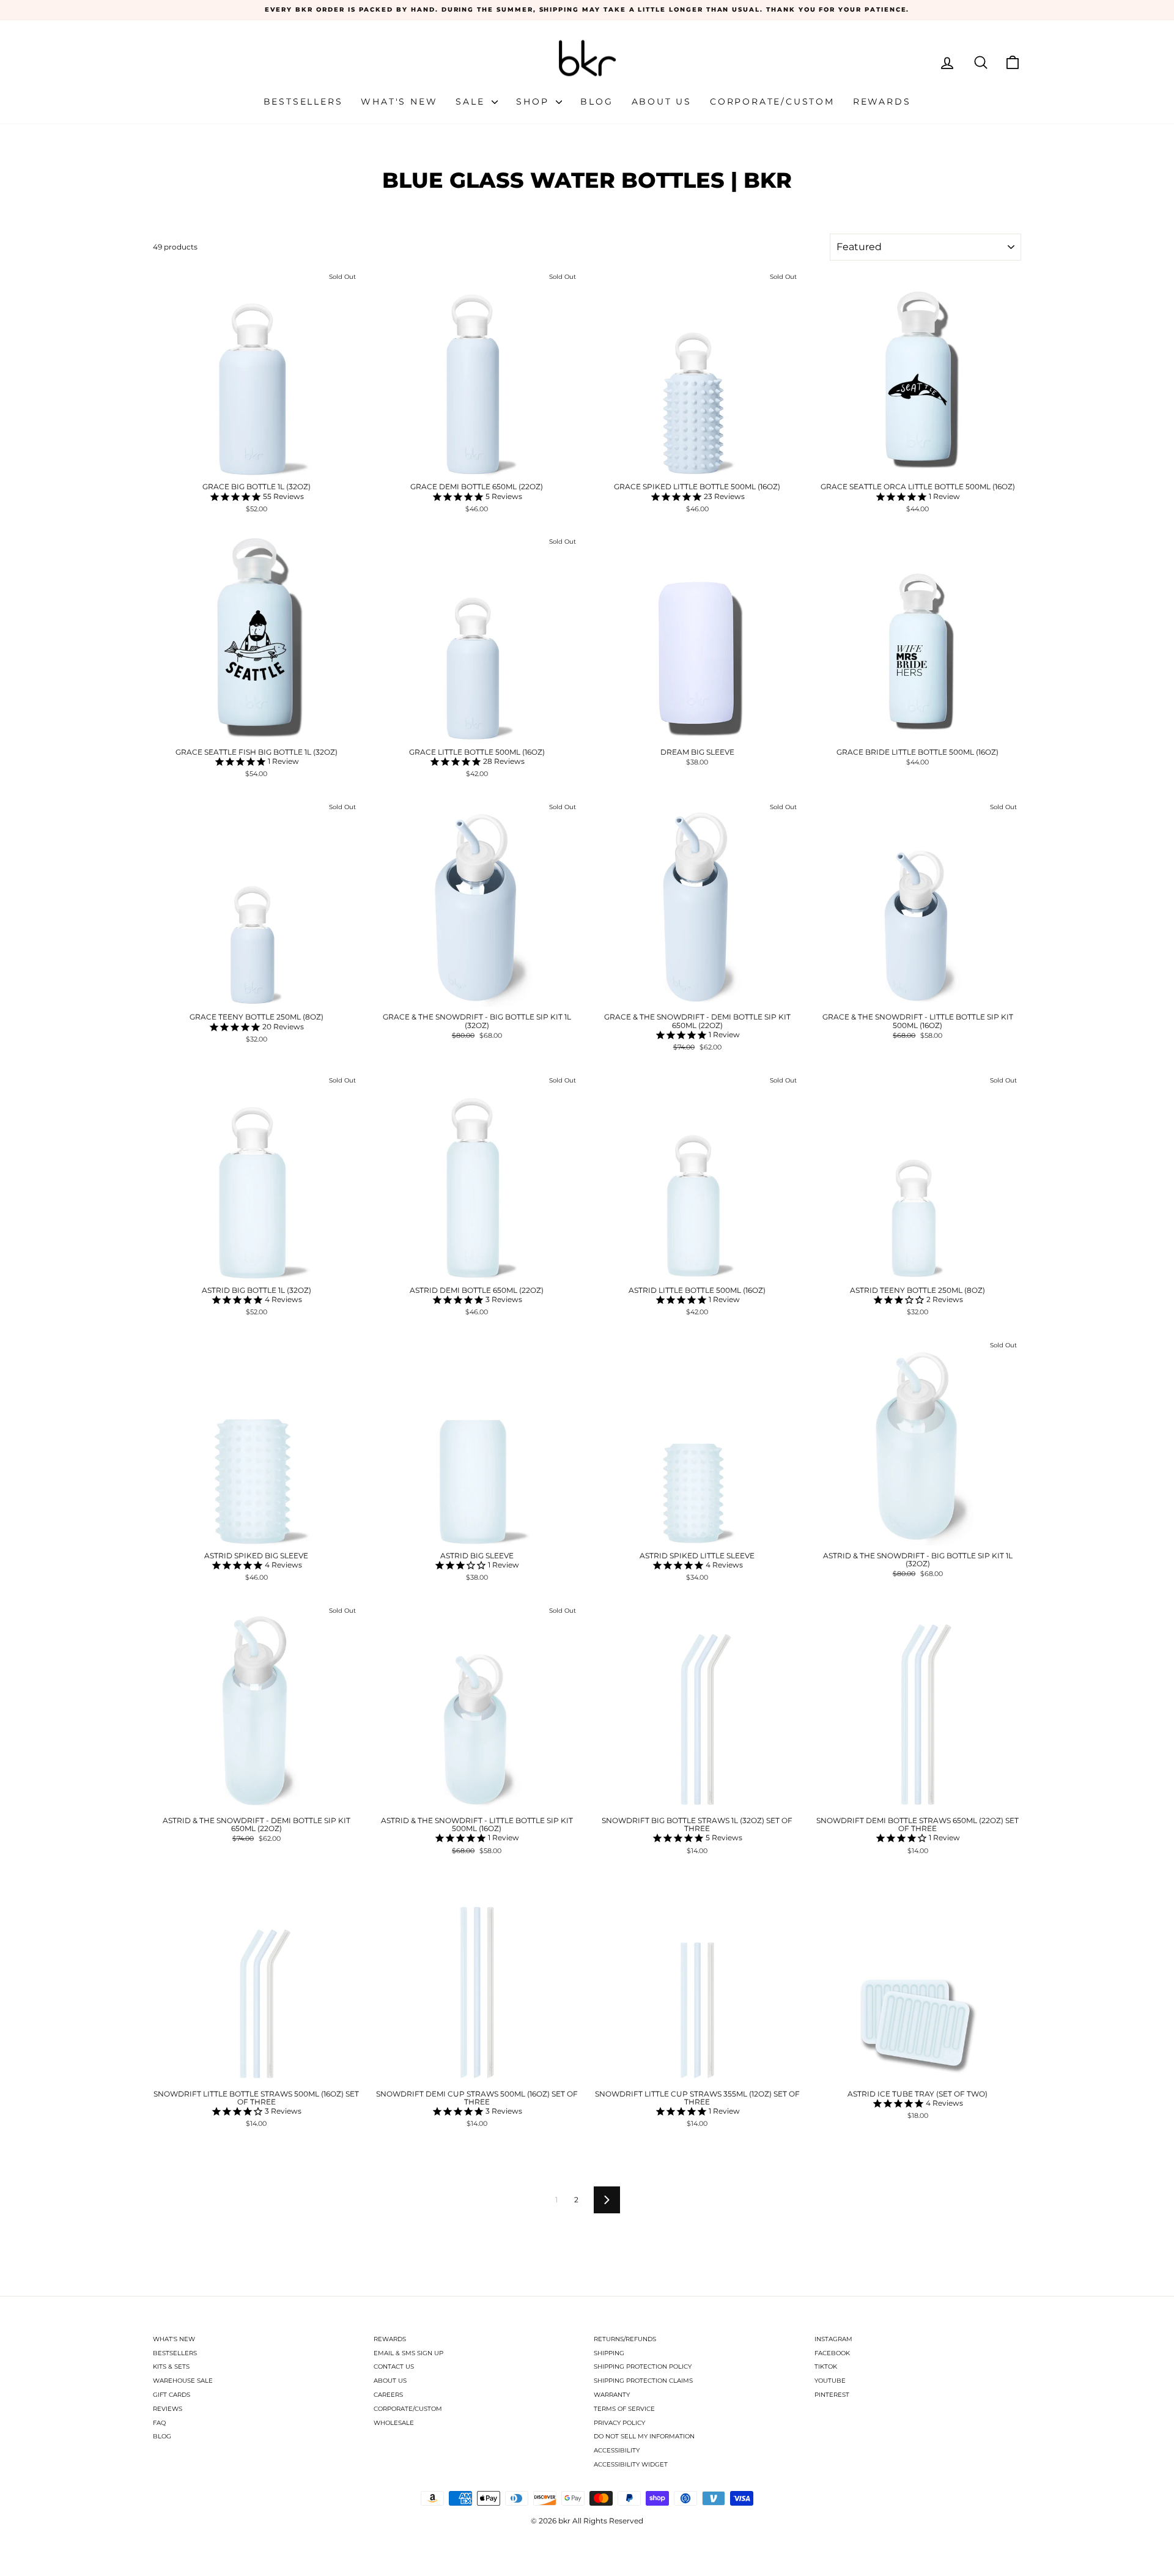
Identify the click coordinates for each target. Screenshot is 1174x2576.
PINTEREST (832, 2395)
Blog (596, 102)
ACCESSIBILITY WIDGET (631, 2464)
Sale (472, 102)
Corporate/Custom (772, 102)
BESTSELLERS (175, 2353)
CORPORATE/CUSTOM (408, 2409)
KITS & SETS (171, 2367)
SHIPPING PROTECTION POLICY (643, 2367)
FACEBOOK (832, 2353)
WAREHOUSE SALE (183, 2381)
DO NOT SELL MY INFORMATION (644, 2436)
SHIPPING (609, 2353)
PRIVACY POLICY (619, 2423)
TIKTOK (826, 2367)
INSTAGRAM (833, 2339)
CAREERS (388, 2395)
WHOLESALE (394, 2423)
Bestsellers (303, 102)
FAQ (159, 2423)
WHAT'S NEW (174, 2339)
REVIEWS (168, 2409)
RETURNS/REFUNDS (625, 2339)
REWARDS (390, 2339)
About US (662, 102)
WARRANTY (612, 2395)
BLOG (162, 2436)
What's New (399, 102)
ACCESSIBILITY (617, 2450)
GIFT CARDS (172, 2395)
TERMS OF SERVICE (624, 2409)
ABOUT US (390, 2381)
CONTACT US (394, 2367)
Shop (534, 102)
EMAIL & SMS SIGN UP (408, 2353)
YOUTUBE (830, 2381)
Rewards (882, 102)
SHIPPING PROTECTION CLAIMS (643, 2381)
